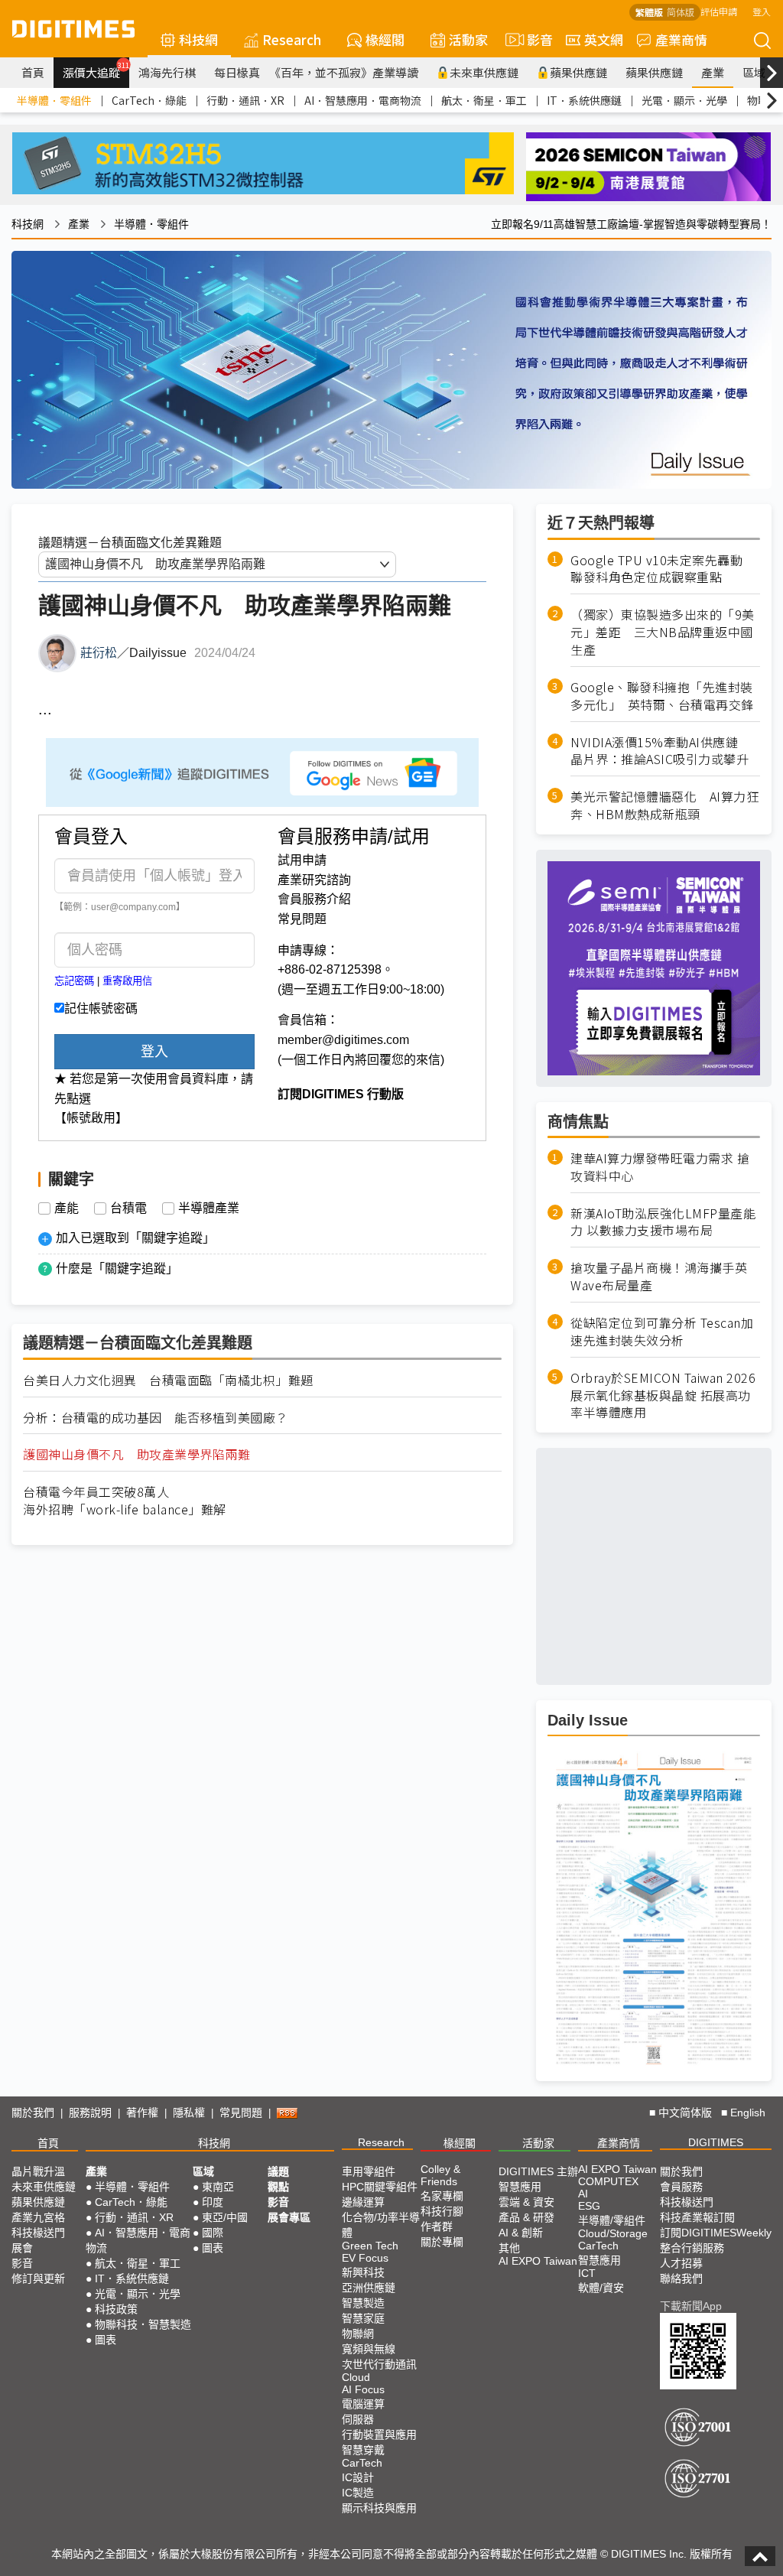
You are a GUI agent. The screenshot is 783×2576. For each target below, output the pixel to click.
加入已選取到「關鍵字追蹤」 (135, 1238)
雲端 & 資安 (526, 2202)
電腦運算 (363, 2404)
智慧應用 (520, 2187)
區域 (754, 72)
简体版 (681, 12)
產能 (67, 1208)
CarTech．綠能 (149, 100)
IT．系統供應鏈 (584, 100)
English (748, 2113)
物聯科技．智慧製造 (143, 2324)
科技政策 (116, 2309)
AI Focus (363, 2389)
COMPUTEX (608, 2181)
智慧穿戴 (363, 2450)
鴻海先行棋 (167, 72)
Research (292, 39)
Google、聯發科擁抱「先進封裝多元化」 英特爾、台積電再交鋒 (662, 696)
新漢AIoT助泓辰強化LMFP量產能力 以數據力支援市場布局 (663, 1222)
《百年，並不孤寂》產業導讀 (344, 72)
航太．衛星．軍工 (484, 100)
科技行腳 (442, 2211)
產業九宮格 (38, 2217)
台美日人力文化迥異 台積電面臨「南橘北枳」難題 (168, 1380)
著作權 (142, 2113)
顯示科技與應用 (379, 2508)
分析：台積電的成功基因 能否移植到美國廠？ (156, 1418)
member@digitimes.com (343, 1040)
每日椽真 (237, 72)
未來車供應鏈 (484, 72)
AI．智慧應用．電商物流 (363, 100)
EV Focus (365, 2258)
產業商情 (681, 39)
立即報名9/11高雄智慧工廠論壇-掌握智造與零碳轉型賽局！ (631, 224)
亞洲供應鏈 (369, 2288)
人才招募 (681, 2263)
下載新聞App (691, 2306)
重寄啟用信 (127, 981)
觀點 (278, 2187)
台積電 (128, 1208)
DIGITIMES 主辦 (538, 2171)
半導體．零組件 (54, 100)
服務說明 (90, 2113)
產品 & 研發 (526, 2217)
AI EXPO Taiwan (538, 2261)
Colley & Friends (440, 2175)
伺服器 (358, 2419)
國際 (213, 2233)
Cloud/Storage (613, 2233)
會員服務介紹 (314, 899)
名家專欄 (442, 2196)
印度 (213, 2202)
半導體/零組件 (612, 2220)
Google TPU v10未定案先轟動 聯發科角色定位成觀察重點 (663, 569)
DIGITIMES (716, 2142)
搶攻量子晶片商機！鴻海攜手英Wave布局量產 (659, 1277)
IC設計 (358, 2477)
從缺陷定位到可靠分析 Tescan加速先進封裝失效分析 (662, 1332)
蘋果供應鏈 (578, 72)
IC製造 (358, 2493)
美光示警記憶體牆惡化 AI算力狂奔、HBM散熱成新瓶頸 (664, 805)
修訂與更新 (38, 2278)
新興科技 (363, 2272)
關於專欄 (442, 2242)
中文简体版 (685, 2113)
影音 (533, 39)
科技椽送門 (38, 2233)
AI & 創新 (521, 2233)
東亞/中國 (225, 2217)
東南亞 (218, 2187)
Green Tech (370, 2246)
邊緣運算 (363, 2202)
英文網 (604, 39)
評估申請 (719, 11)
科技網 (198, 39)
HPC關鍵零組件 (380, 2187)
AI (583, 2194)
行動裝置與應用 (379, 2435)
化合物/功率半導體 (381, 2225)
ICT (587, 2273)
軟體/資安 (601, 2288)
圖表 (106, 2340)
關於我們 (33, 2113)
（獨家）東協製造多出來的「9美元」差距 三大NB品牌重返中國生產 (663, 632)
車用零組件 (369, 2171)
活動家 (468, 39)
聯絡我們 (681, 2278)
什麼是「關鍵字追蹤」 (117, 1268)
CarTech (362, 2463)
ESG (589, 2206)
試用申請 (302, 860)
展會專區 (289, 2217)
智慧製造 (363, 2303)
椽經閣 (385, 39)
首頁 (33, 72)
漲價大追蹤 (96, 70)
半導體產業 (209, 1208)
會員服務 (681, 2187)
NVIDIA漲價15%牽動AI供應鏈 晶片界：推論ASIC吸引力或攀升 (661, 751)
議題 (278, 2171)
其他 (509, 2248)
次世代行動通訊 (379, 2364)
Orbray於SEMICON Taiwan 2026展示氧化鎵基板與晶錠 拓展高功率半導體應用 (663, 1395)
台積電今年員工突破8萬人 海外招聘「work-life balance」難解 (125, 1501)
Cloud (356, 2377)
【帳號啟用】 (91, 1118)
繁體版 (649, 12)
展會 (22, 2248)
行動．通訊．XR (245, 100)
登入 (762, 11)
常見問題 (302, 919)
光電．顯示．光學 (684, 100)
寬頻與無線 (369, 2349)
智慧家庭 (363, 2318)
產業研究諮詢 (314, 880)
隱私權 (189, 2113)
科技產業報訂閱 (697, 2217)
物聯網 (358, 2334)
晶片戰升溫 (38, 2171)
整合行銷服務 (692, 2248)
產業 (713, 72)
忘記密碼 (74, 981)
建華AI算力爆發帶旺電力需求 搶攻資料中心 (660, 1167)
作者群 (437, 2226)
